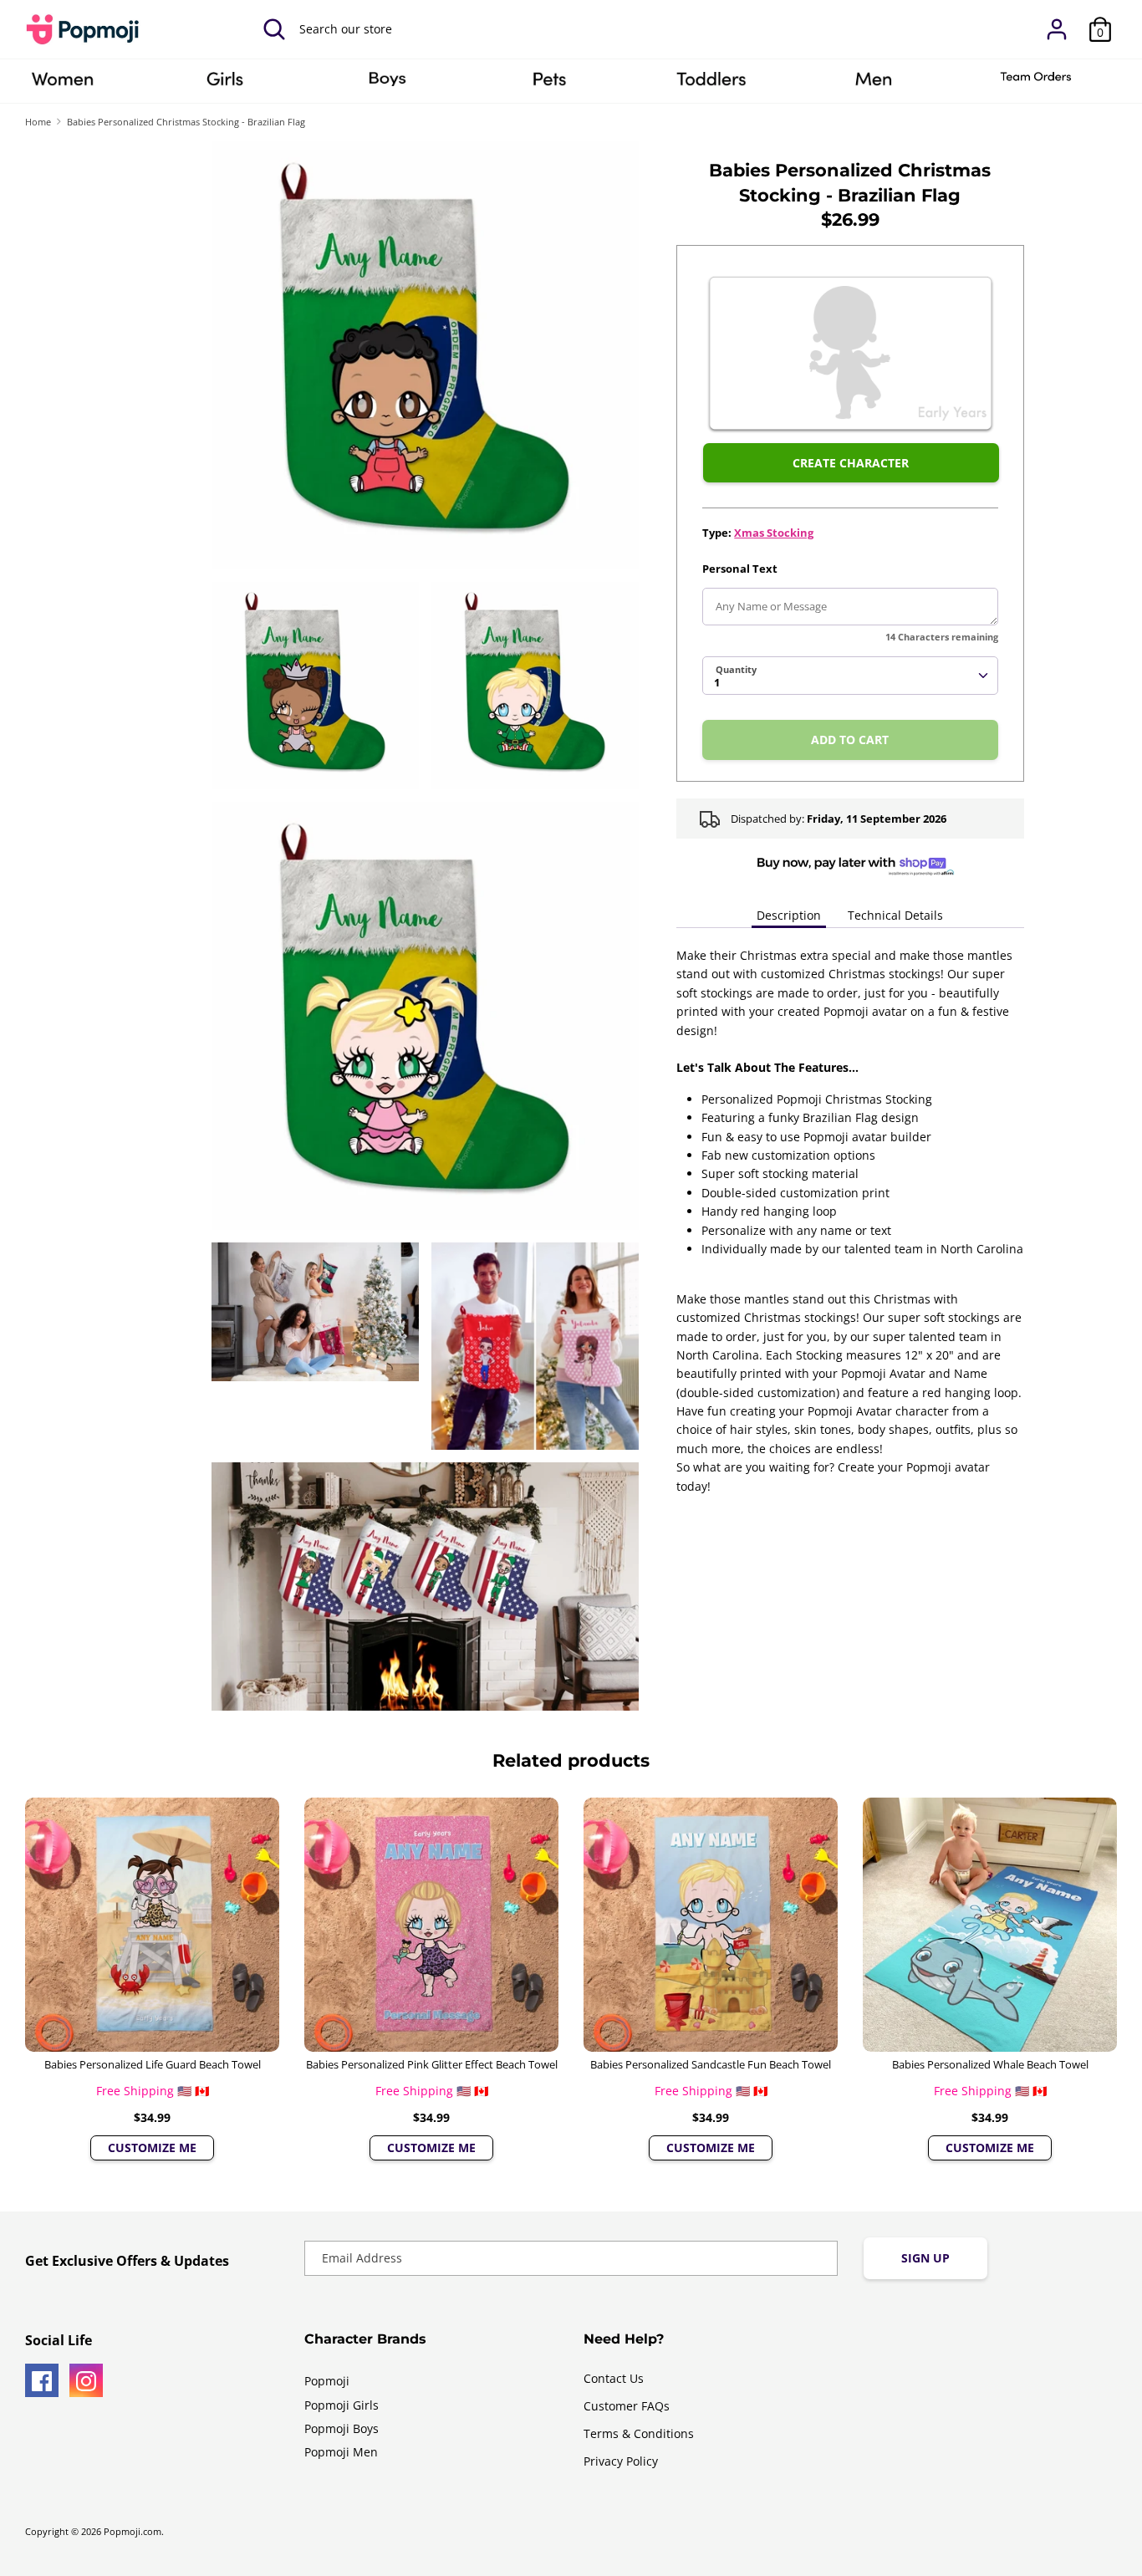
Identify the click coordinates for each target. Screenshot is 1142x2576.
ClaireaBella (63, 84)
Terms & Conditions (639, 2433)
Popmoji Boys (342, 2428)
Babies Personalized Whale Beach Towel (990, 2064)
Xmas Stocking (774, 533)
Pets (549, 84)
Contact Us (614, 2378)
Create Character (851, 463)
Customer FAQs (627, 2406)
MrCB (874, 84)
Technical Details (895, 915)
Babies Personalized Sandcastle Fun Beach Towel (711, 2064)
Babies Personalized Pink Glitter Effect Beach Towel (432, 2064)
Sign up (925, 2258)
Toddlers (711, 84)
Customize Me (152, 2148)
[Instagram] (86, 2380)
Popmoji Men (341, 2452)
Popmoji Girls (342, 2405)
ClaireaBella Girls (225, 84)
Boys (387, 84)
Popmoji (327, 2381)
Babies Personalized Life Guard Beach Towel (153, 2064)
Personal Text (740, 569)
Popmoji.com (133, 2532)
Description (789, 915)
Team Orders (1036, 84)
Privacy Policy (621, 2461)
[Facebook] (42, 2380)
